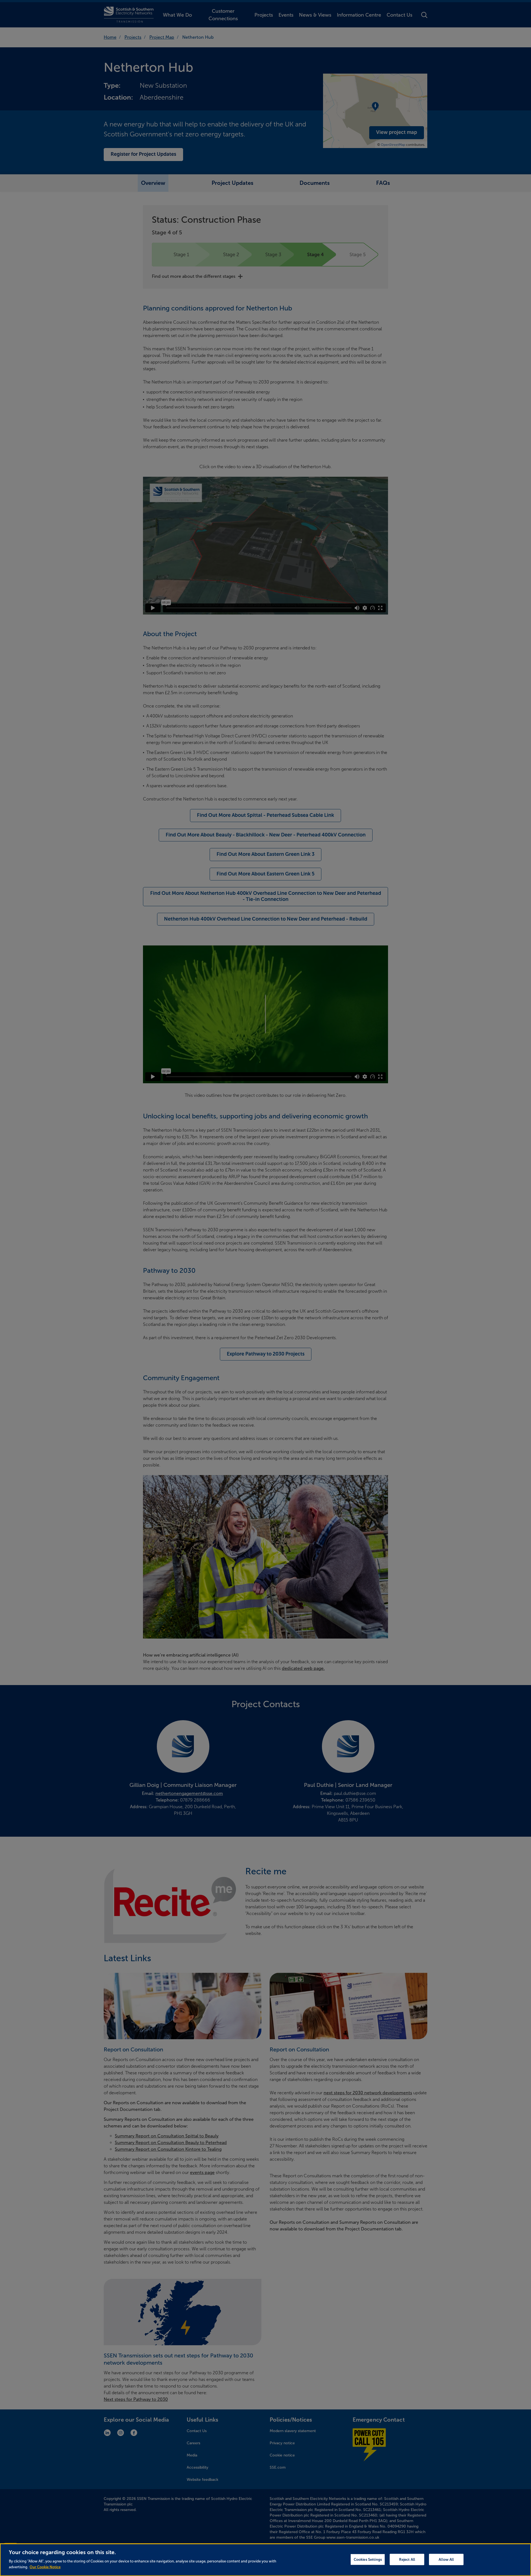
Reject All (407, 2559)
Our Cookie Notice (45, 2567)
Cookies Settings (368, 2559)
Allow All (446, 2559)
